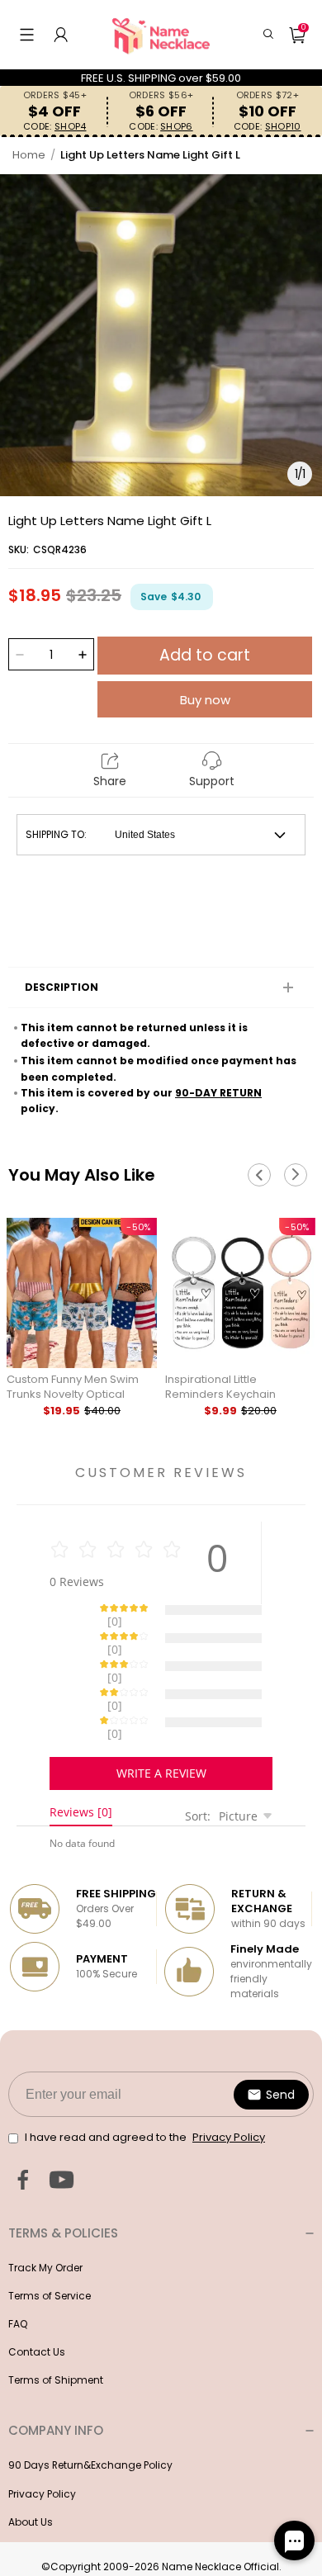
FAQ (18, 2266)
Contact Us (37, 2294)
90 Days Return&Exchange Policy (90, 2407)
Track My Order (45, 2210)
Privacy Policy (42, 2436)
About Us (31, 2464)
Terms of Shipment (56, 2322)
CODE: (54, 127)
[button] (27, 35)
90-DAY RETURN (218, 1093)
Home (29, 155)
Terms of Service (50, 2238)
